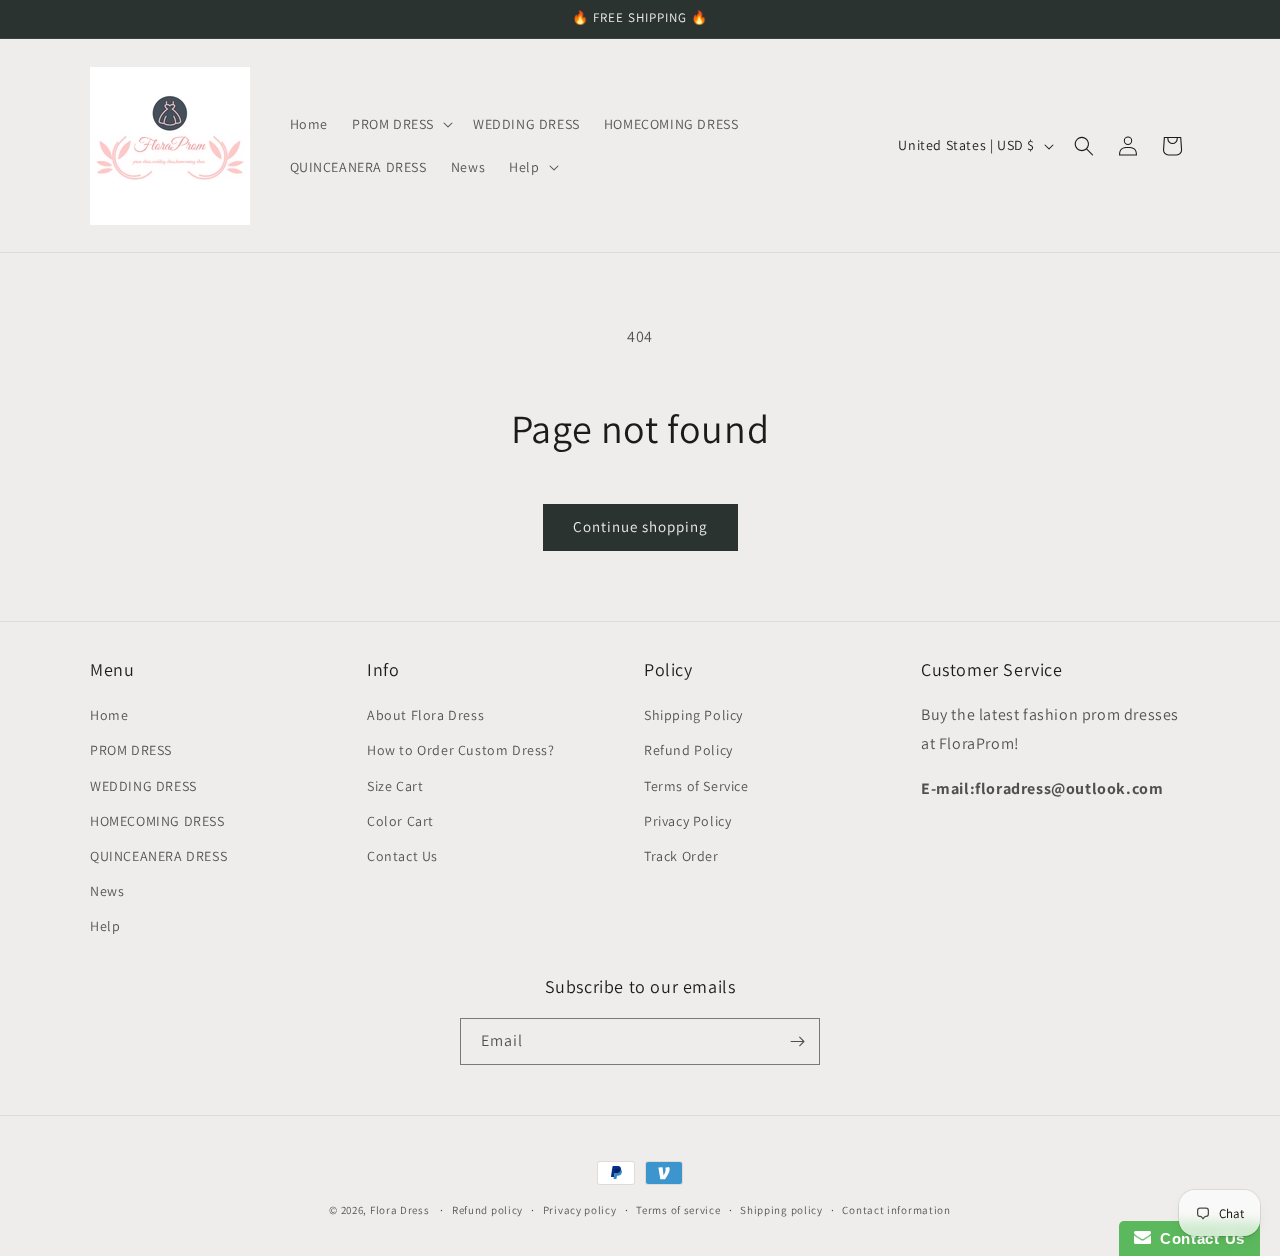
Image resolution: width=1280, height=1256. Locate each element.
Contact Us (402, 856)
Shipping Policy (693, 715)
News (107, 891)
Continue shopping (640, 526)
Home (109, 715)
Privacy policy (580, 1210)
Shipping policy (781, 1210)
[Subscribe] (797, 1041)
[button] (400, 124)
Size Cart (395, 786)
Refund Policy (688, 750)
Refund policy (487, 1210)
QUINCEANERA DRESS (158, 856)
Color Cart (400, 821)
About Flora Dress (425, 715)
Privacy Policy (687, 821)
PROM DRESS (131, 750)
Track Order (681, 856)
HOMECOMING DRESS (157, 821)
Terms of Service (696, 786)
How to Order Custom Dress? (461, 750)
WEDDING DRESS (143, 786)
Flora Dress (400, 1210)
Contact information (896, 1210)
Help (105, 926)
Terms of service (678, 1210)
